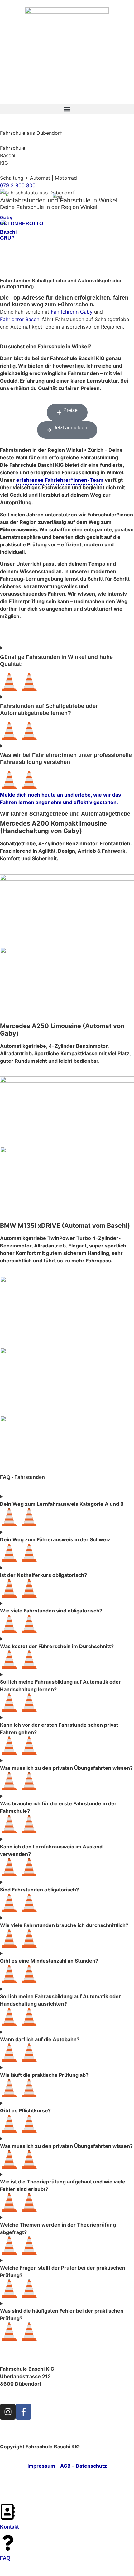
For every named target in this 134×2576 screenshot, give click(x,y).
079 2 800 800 (18, 185)
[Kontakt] (8, 2512)
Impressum (41, 2466)
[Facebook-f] (23, 2412)
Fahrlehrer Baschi (20, 319)
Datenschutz (91, 2466)
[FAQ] (8, 2543)
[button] (67, 109)
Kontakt (9, 2527)
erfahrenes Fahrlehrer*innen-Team (60, 480)
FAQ (5, 2558)
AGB (65, 2466)
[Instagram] (8, 2412)
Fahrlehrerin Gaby (72, 312)
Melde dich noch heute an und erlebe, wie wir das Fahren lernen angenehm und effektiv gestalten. (60, 798)
